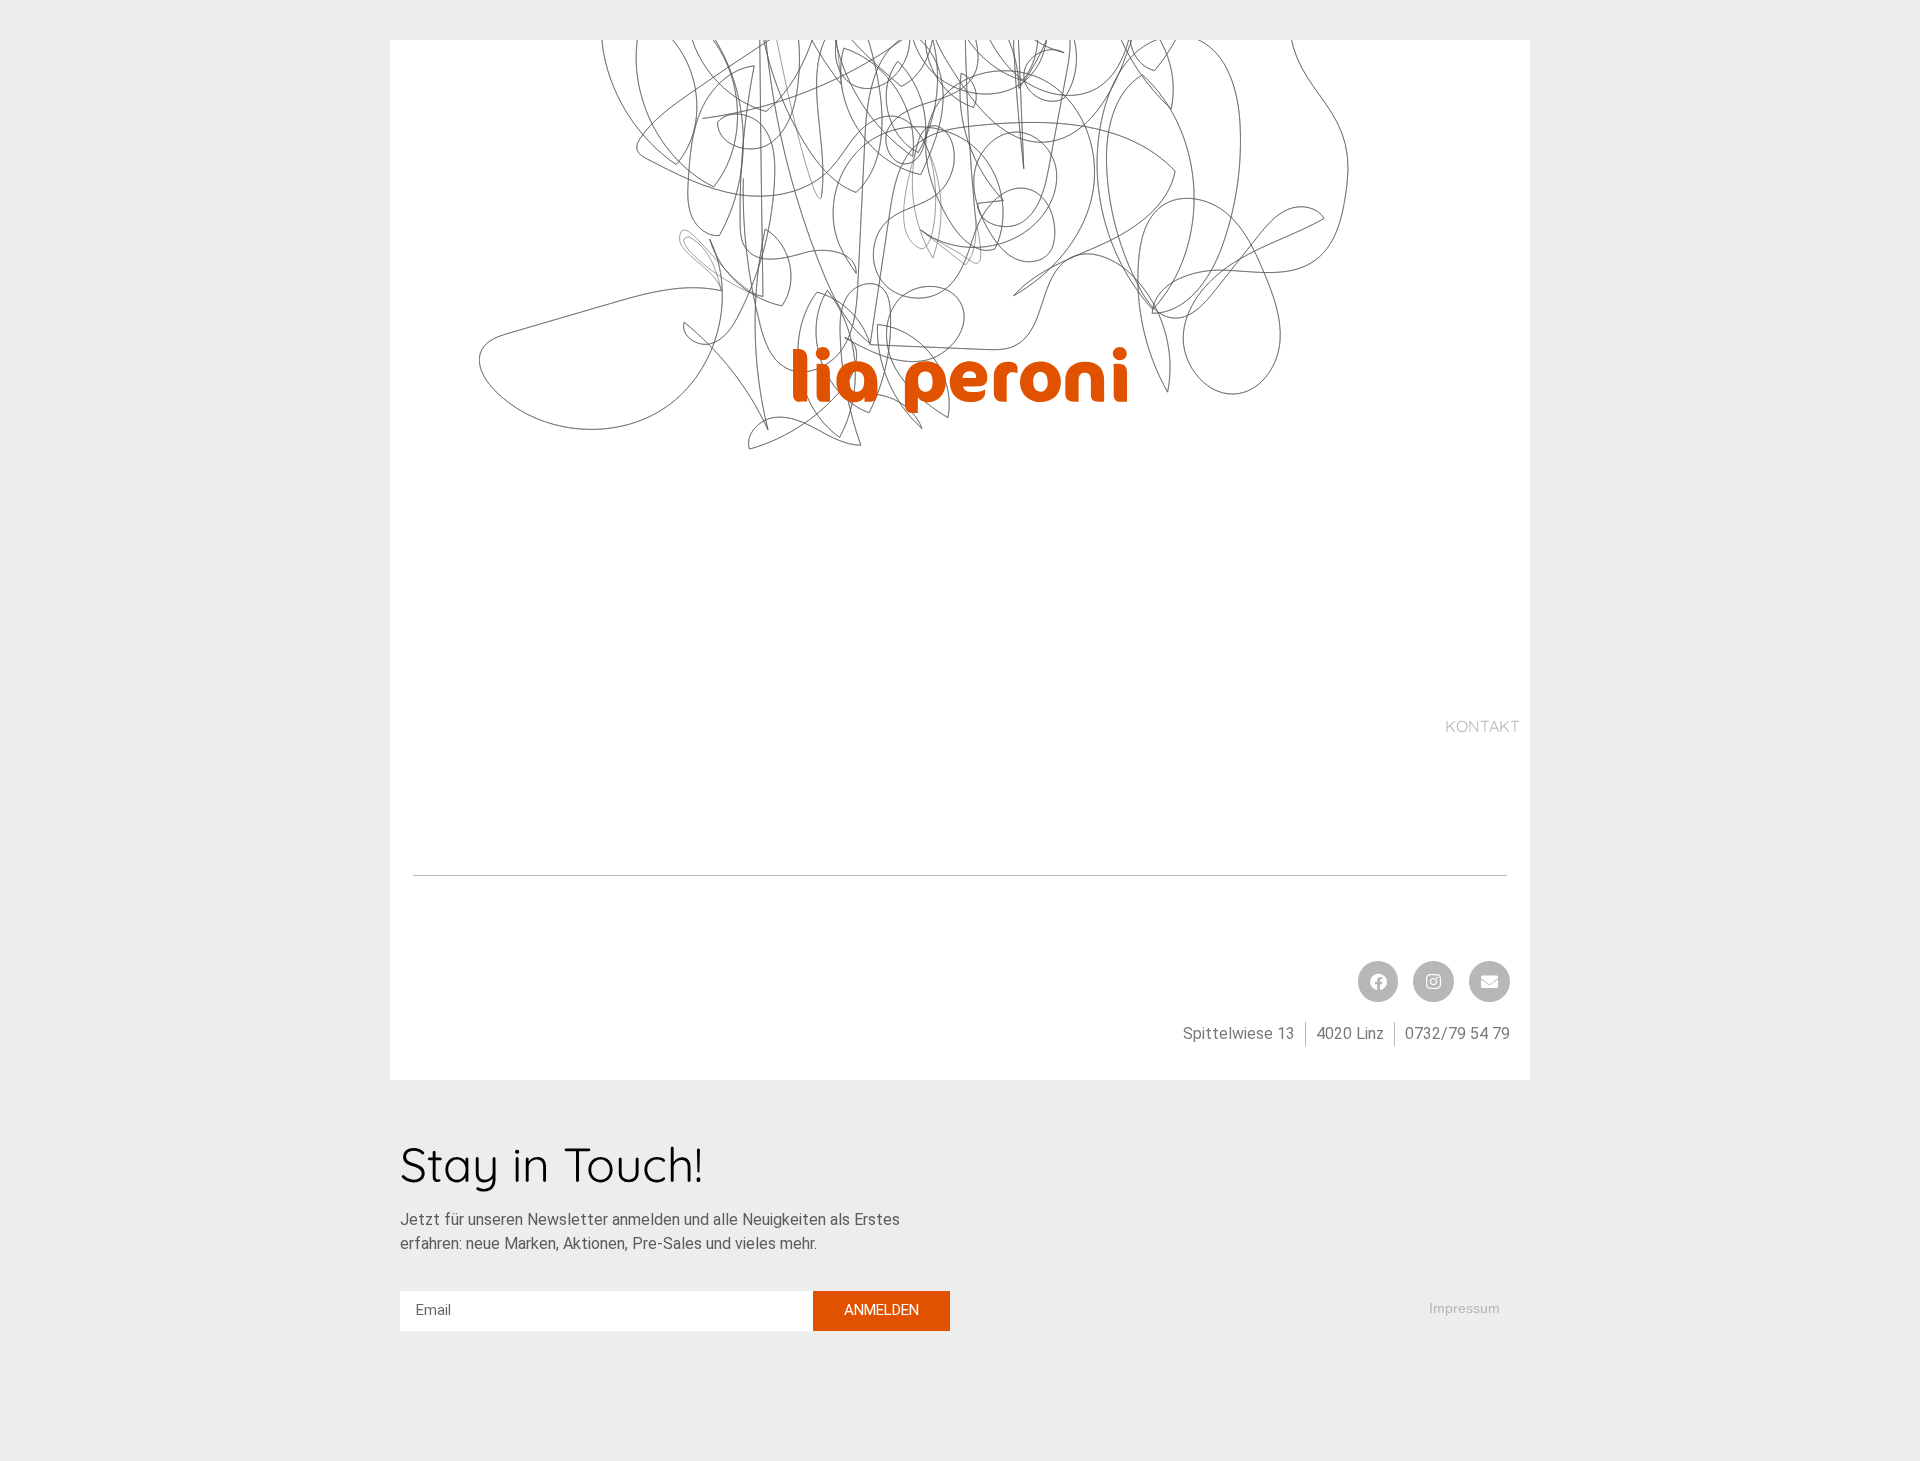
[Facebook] (1378, 981)
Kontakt (1482, 726)
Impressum (1464, 1308)
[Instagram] (1433, 981)
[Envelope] (1489, 981)
